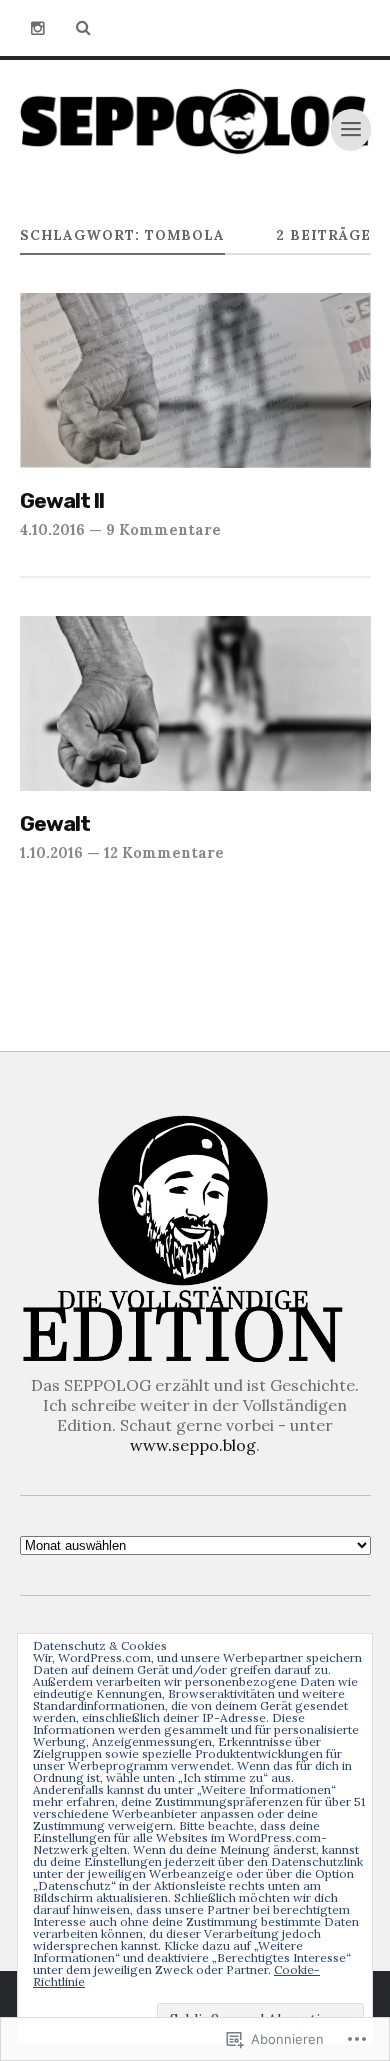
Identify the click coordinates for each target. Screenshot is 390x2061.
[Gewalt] (195, 704)
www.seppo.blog (193, 1445)
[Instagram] (38, 28)
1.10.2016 (51, 852)
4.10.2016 (52, 529)
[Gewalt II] (195, 381)
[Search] (84, 28)
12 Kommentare (164, 852)
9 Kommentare (163, 529)
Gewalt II (62, 500)
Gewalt (55, 823)
